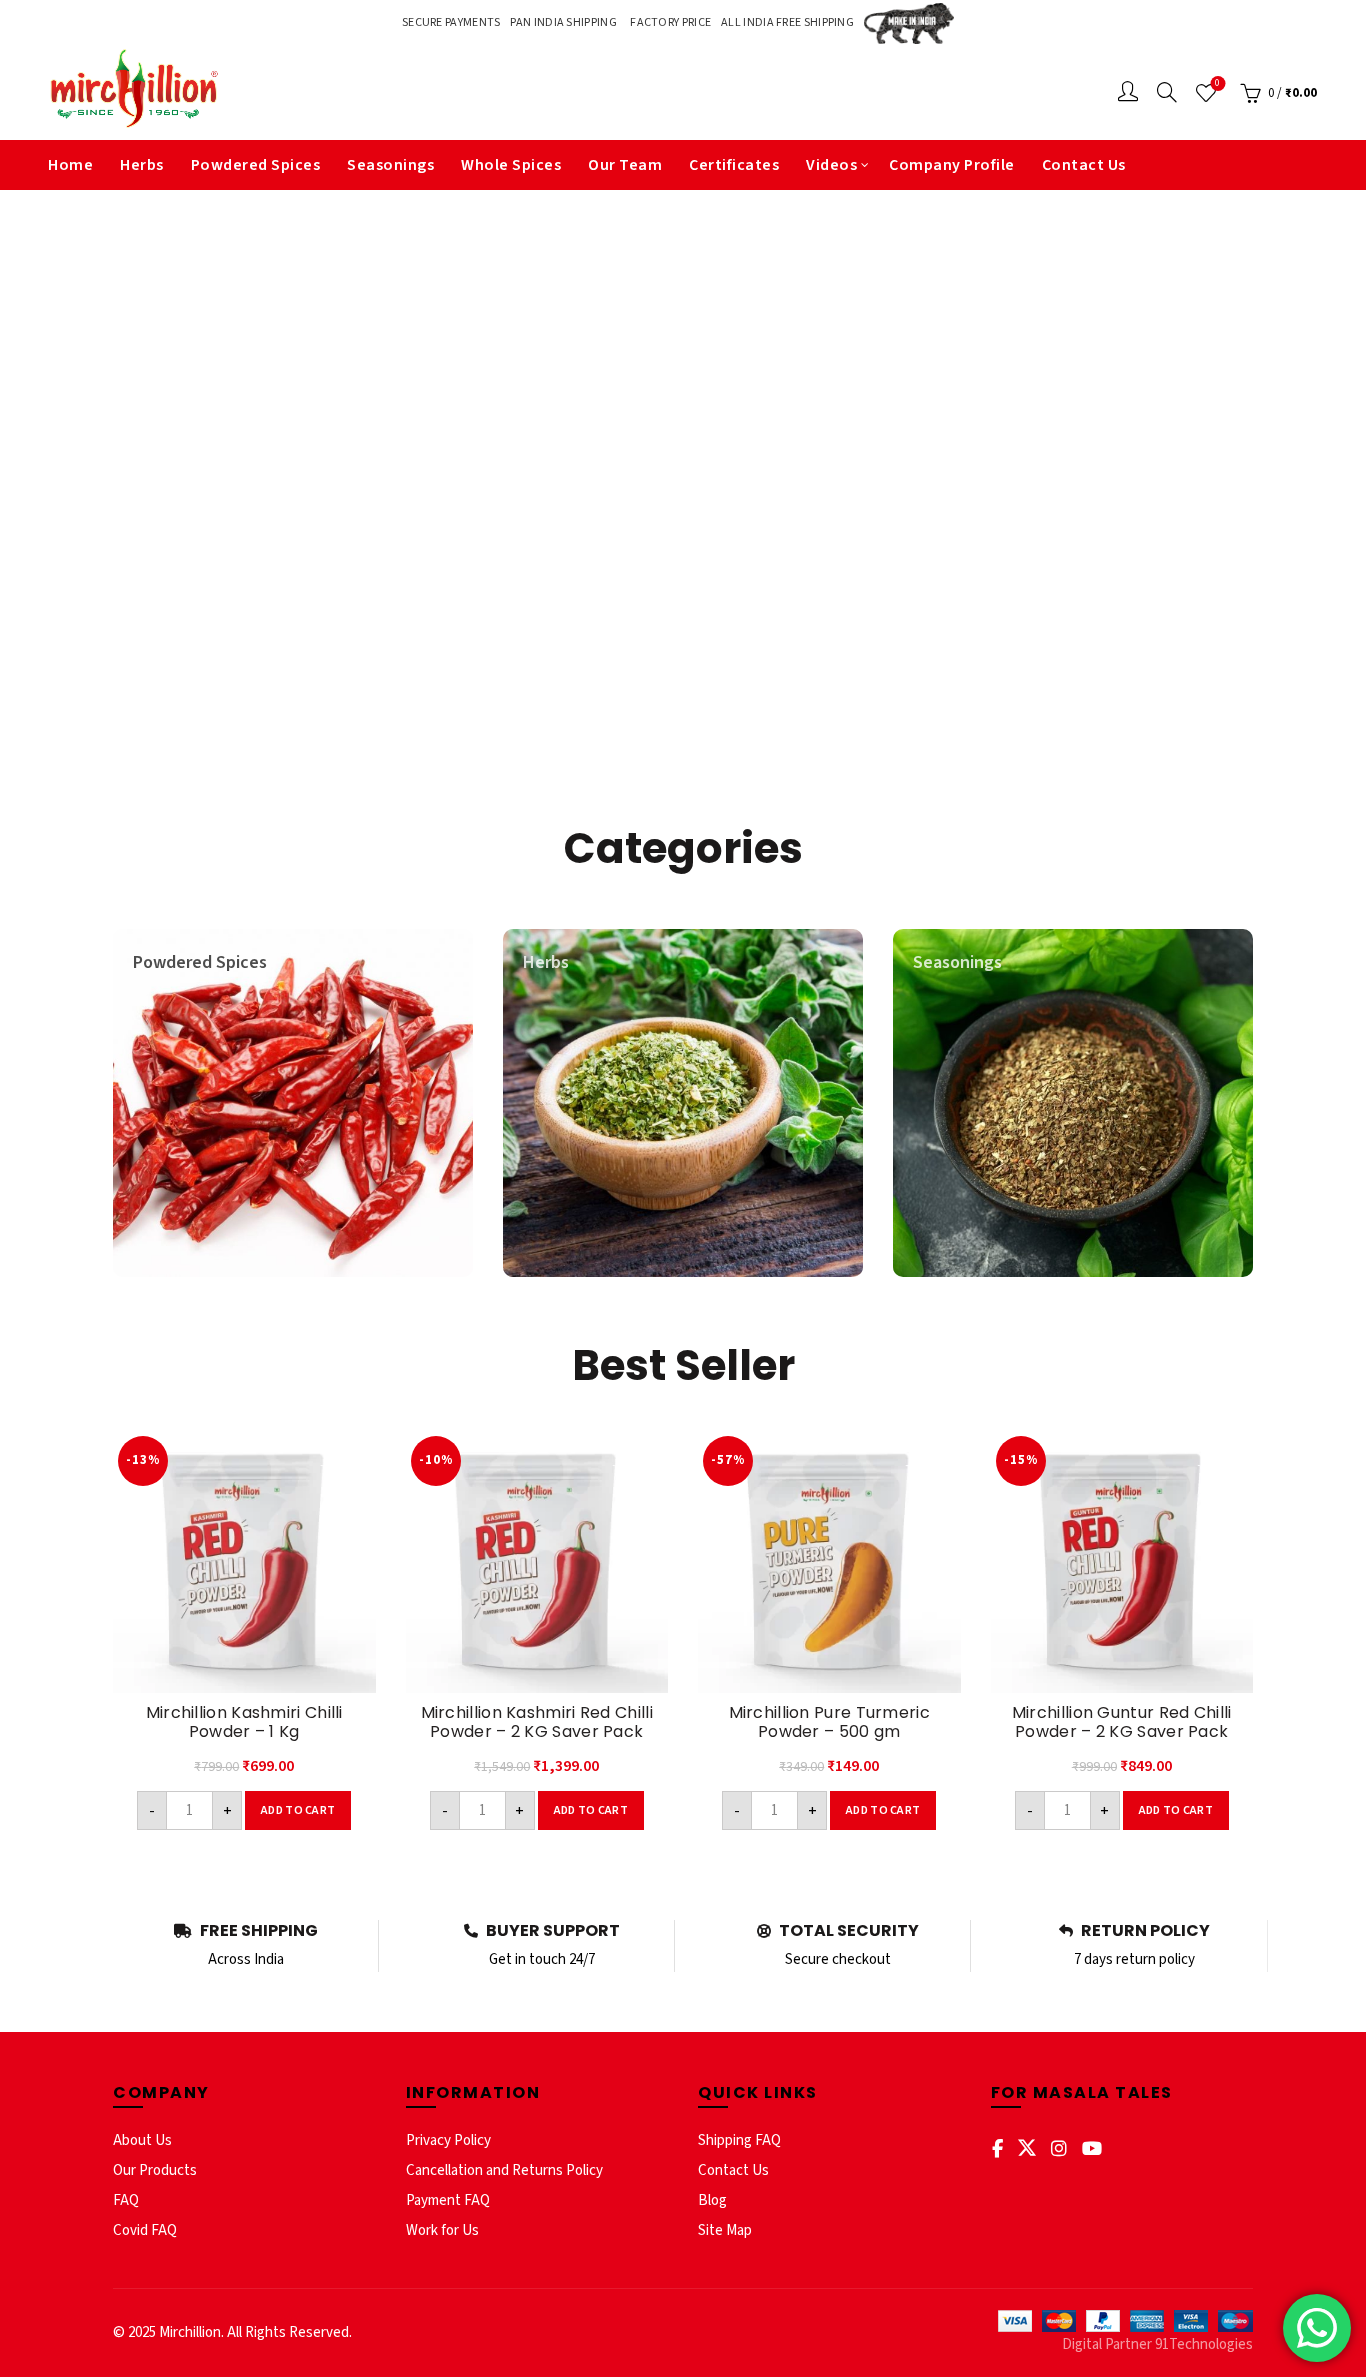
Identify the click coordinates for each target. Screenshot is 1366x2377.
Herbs (142, 165)
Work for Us (442, 2230)
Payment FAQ (448, 2200)
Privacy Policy (448, 2140)
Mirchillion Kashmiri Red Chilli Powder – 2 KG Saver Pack (537, 1722)
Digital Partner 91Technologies (1157, 2344)
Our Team (625, 165)
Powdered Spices (256, 165)
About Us (142, 2140)
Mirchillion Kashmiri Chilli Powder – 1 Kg (244, 1722)
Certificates (734, 165)
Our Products (155, 2170)
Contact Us (1084, 165)
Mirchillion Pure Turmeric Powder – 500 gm (830, 1722)
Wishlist (1217, 84)
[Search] (1167, 92)
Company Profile (952, 165)
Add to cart (298, 1810)
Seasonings (390, 165)
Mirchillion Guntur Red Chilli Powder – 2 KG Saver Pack (1122, 1722)
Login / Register (1128, 93)
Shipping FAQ (739, 2140)
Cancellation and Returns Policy (504, 2170)
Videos (831, 165)
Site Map (725, 2230)
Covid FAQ (145, 2230)
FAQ (126, 2200)
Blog (712, 2200)
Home (70, 165)
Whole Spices (511, 165)
